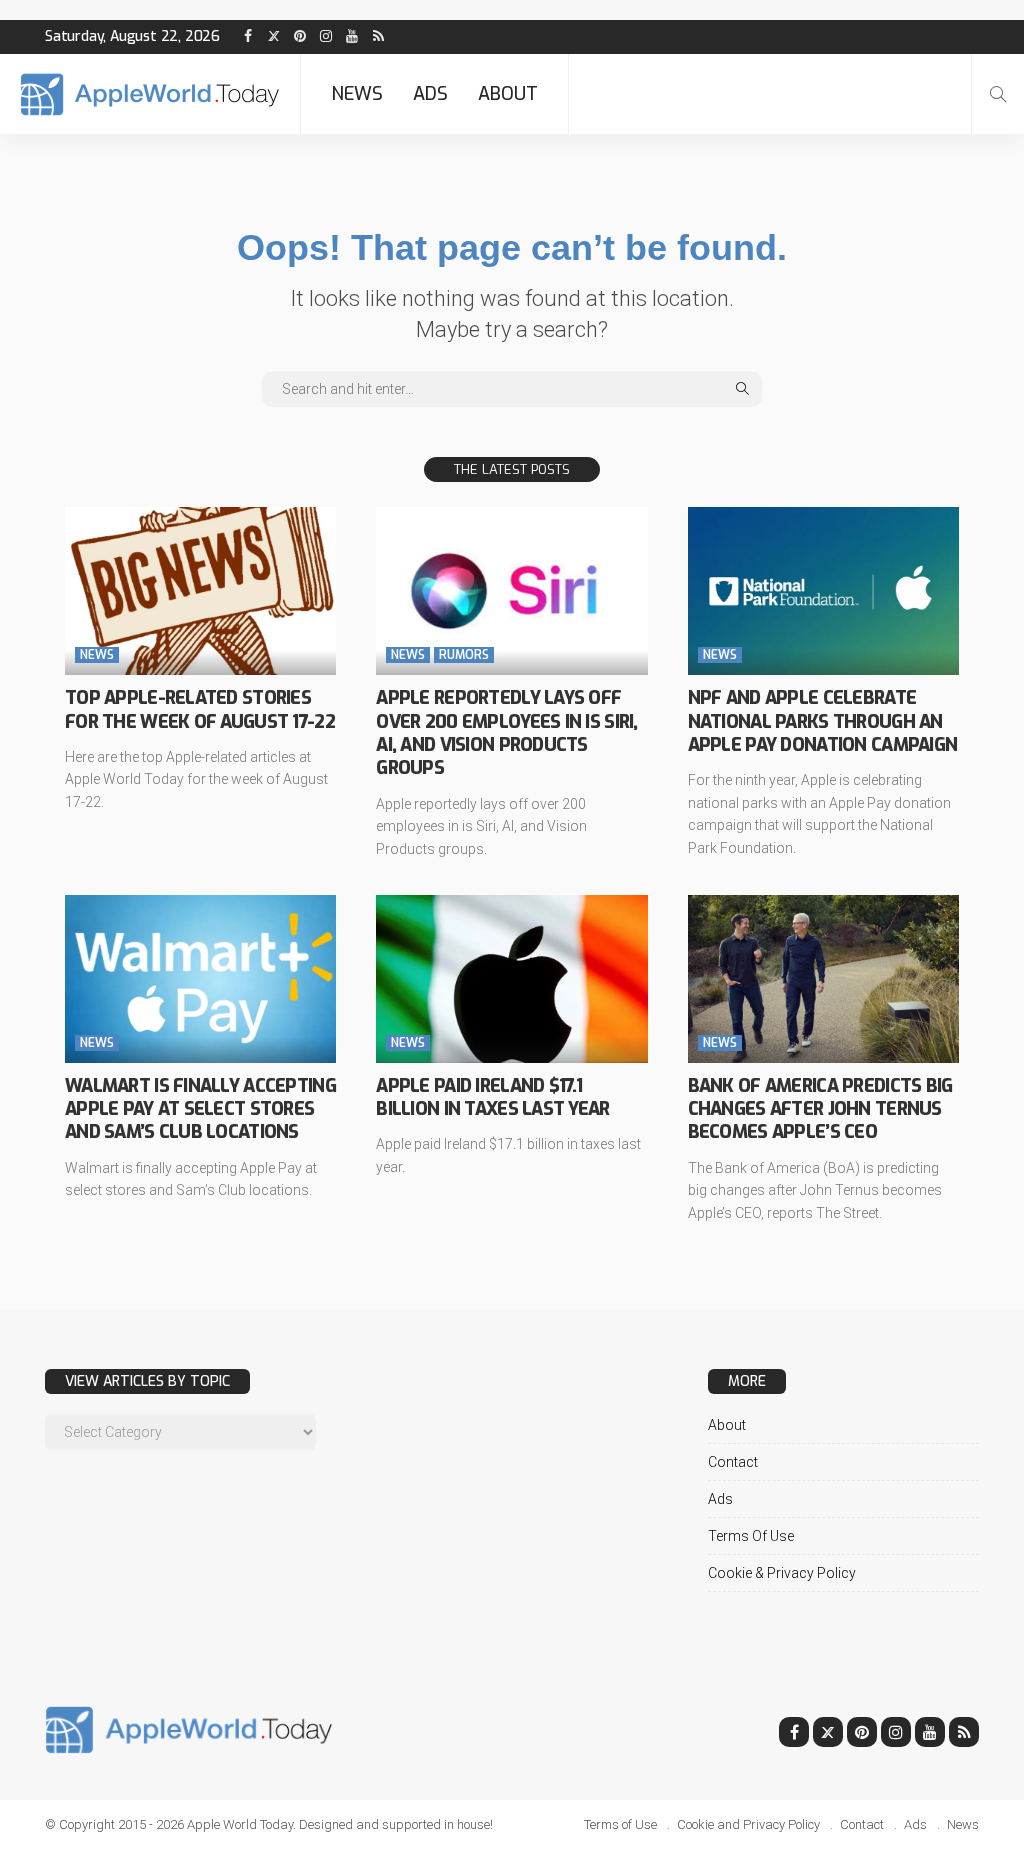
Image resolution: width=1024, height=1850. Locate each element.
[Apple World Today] (150, 94)
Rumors (464, 655)
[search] (998, 94)
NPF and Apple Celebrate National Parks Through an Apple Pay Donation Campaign (823, 721)
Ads (430, 94)
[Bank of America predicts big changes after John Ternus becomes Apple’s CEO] (823, 979)
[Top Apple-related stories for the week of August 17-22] (200, 591)
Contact (733, 1462)
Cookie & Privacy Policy (782, 1573)
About (508, 94)
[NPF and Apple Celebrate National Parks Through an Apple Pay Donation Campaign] (823, 591)
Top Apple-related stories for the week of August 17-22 (200, 709)
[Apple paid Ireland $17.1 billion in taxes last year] (511, 979)
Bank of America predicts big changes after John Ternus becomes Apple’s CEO (820, 1109)
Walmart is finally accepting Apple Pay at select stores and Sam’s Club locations (200, 1109)
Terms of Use (751, 1536)
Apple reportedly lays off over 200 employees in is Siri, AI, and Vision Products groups (506, 733)
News (357, 94)
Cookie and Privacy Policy (748, 1824)
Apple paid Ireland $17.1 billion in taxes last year (492, 1097)
